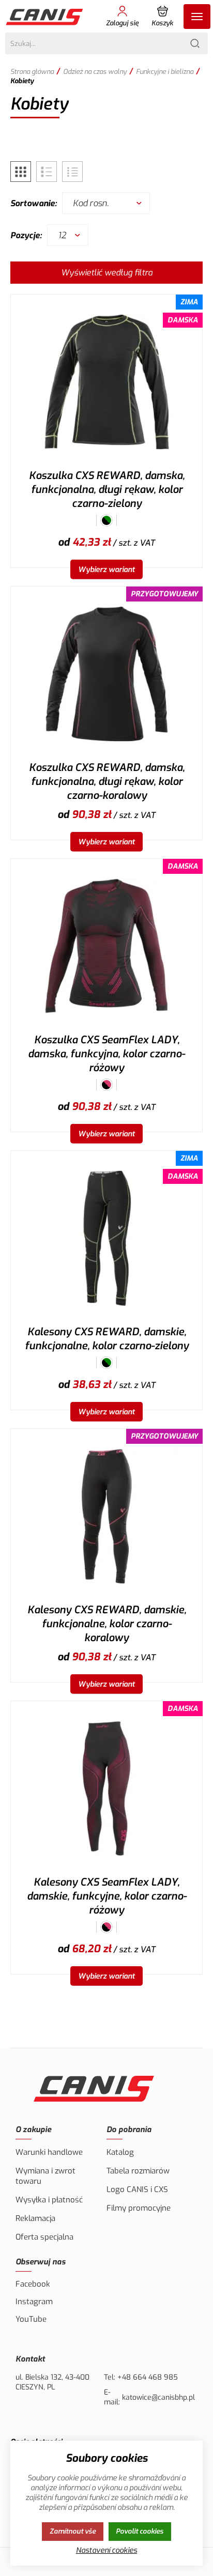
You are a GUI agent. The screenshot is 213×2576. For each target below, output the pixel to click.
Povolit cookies (140, 2531)
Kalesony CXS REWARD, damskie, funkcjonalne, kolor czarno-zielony (107, 1339)
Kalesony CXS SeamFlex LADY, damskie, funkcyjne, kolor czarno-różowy (107, 1896)
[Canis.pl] (45, 17)
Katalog (120, 2152)
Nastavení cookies (106, 2550)
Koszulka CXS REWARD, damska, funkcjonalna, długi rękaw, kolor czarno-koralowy (107, 782)
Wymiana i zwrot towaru (45, 2176)
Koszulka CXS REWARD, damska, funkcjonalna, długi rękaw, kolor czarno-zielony (107, 490)
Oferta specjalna (44, 2237)
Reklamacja (35, 2218)
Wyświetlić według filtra (107, 273)
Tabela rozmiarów (138, 2171)
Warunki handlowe (49, 2152)
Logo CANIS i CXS (137, 2189)
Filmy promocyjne (139, 2208)
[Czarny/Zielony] (106, 520)
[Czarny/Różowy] (106, 1085)
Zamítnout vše (73, 2531)
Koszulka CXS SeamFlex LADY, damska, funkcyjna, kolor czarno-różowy (106, 1054)
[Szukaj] (195, 43)
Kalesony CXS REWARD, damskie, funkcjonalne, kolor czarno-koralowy (107, 1624)
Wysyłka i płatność (49, 2200)
